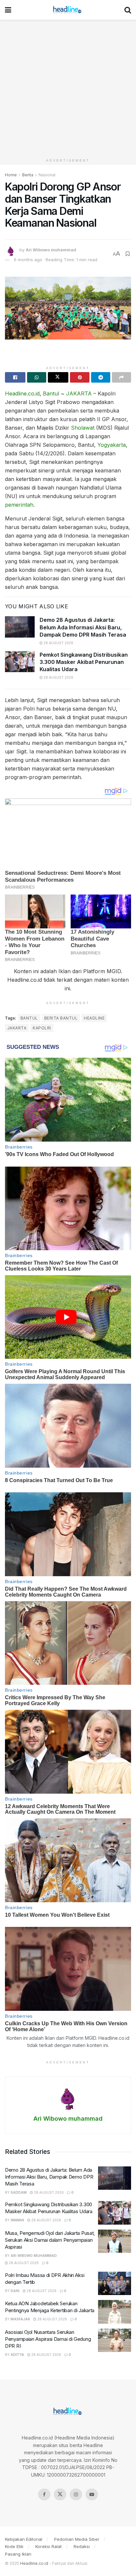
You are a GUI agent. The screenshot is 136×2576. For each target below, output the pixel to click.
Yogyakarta (112, 445)
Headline (94, 1018)
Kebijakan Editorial (24, 2539)
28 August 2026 (58, 643)
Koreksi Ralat (49, 2546)
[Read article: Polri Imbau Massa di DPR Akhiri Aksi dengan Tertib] (115, 2284)
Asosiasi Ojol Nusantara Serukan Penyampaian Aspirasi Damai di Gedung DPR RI (48, 2339)
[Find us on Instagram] (76, 2494)
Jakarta (17, 1028)
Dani (15, 2291)
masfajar (20, 2319)
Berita (28, 175)
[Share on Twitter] (58, 377)
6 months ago (28, 260)
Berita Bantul (61, 1018)
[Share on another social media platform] (121, 377)
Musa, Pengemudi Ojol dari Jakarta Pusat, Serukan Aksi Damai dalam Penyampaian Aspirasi (50, 2240)
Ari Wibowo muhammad (51, 250)
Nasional (47, 175)
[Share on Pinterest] (80, 377)
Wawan (17, 2220)
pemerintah (19, 505)
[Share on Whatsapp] (37, 377)
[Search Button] (128, 10)
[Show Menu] (8, 10)
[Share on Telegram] (101, 377)
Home (11, 175)
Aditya (17, 2355)
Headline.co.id (22, 393)
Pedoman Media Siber (77, 2539)
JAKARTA (79, 393)
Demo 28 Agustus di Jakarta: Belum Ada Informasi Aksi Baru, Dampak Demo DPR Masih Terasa (83, 627)
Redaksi (82, 2546)
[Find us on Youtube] (92, 2494)
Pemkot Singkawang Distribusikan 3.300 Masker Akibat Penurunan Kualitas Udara (84, 662)
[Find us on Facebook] (44, 2494)
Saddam (19, 2192)
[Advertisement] (68, 88)
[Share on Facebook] (15, 377)
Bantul (51, 393)
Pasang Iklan (18, 2554)
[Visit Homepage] (68, 10)
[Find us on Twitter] (60, 2494)
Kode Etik (14, 2546)
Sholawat (83, 428)
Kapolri (42, 1028)
